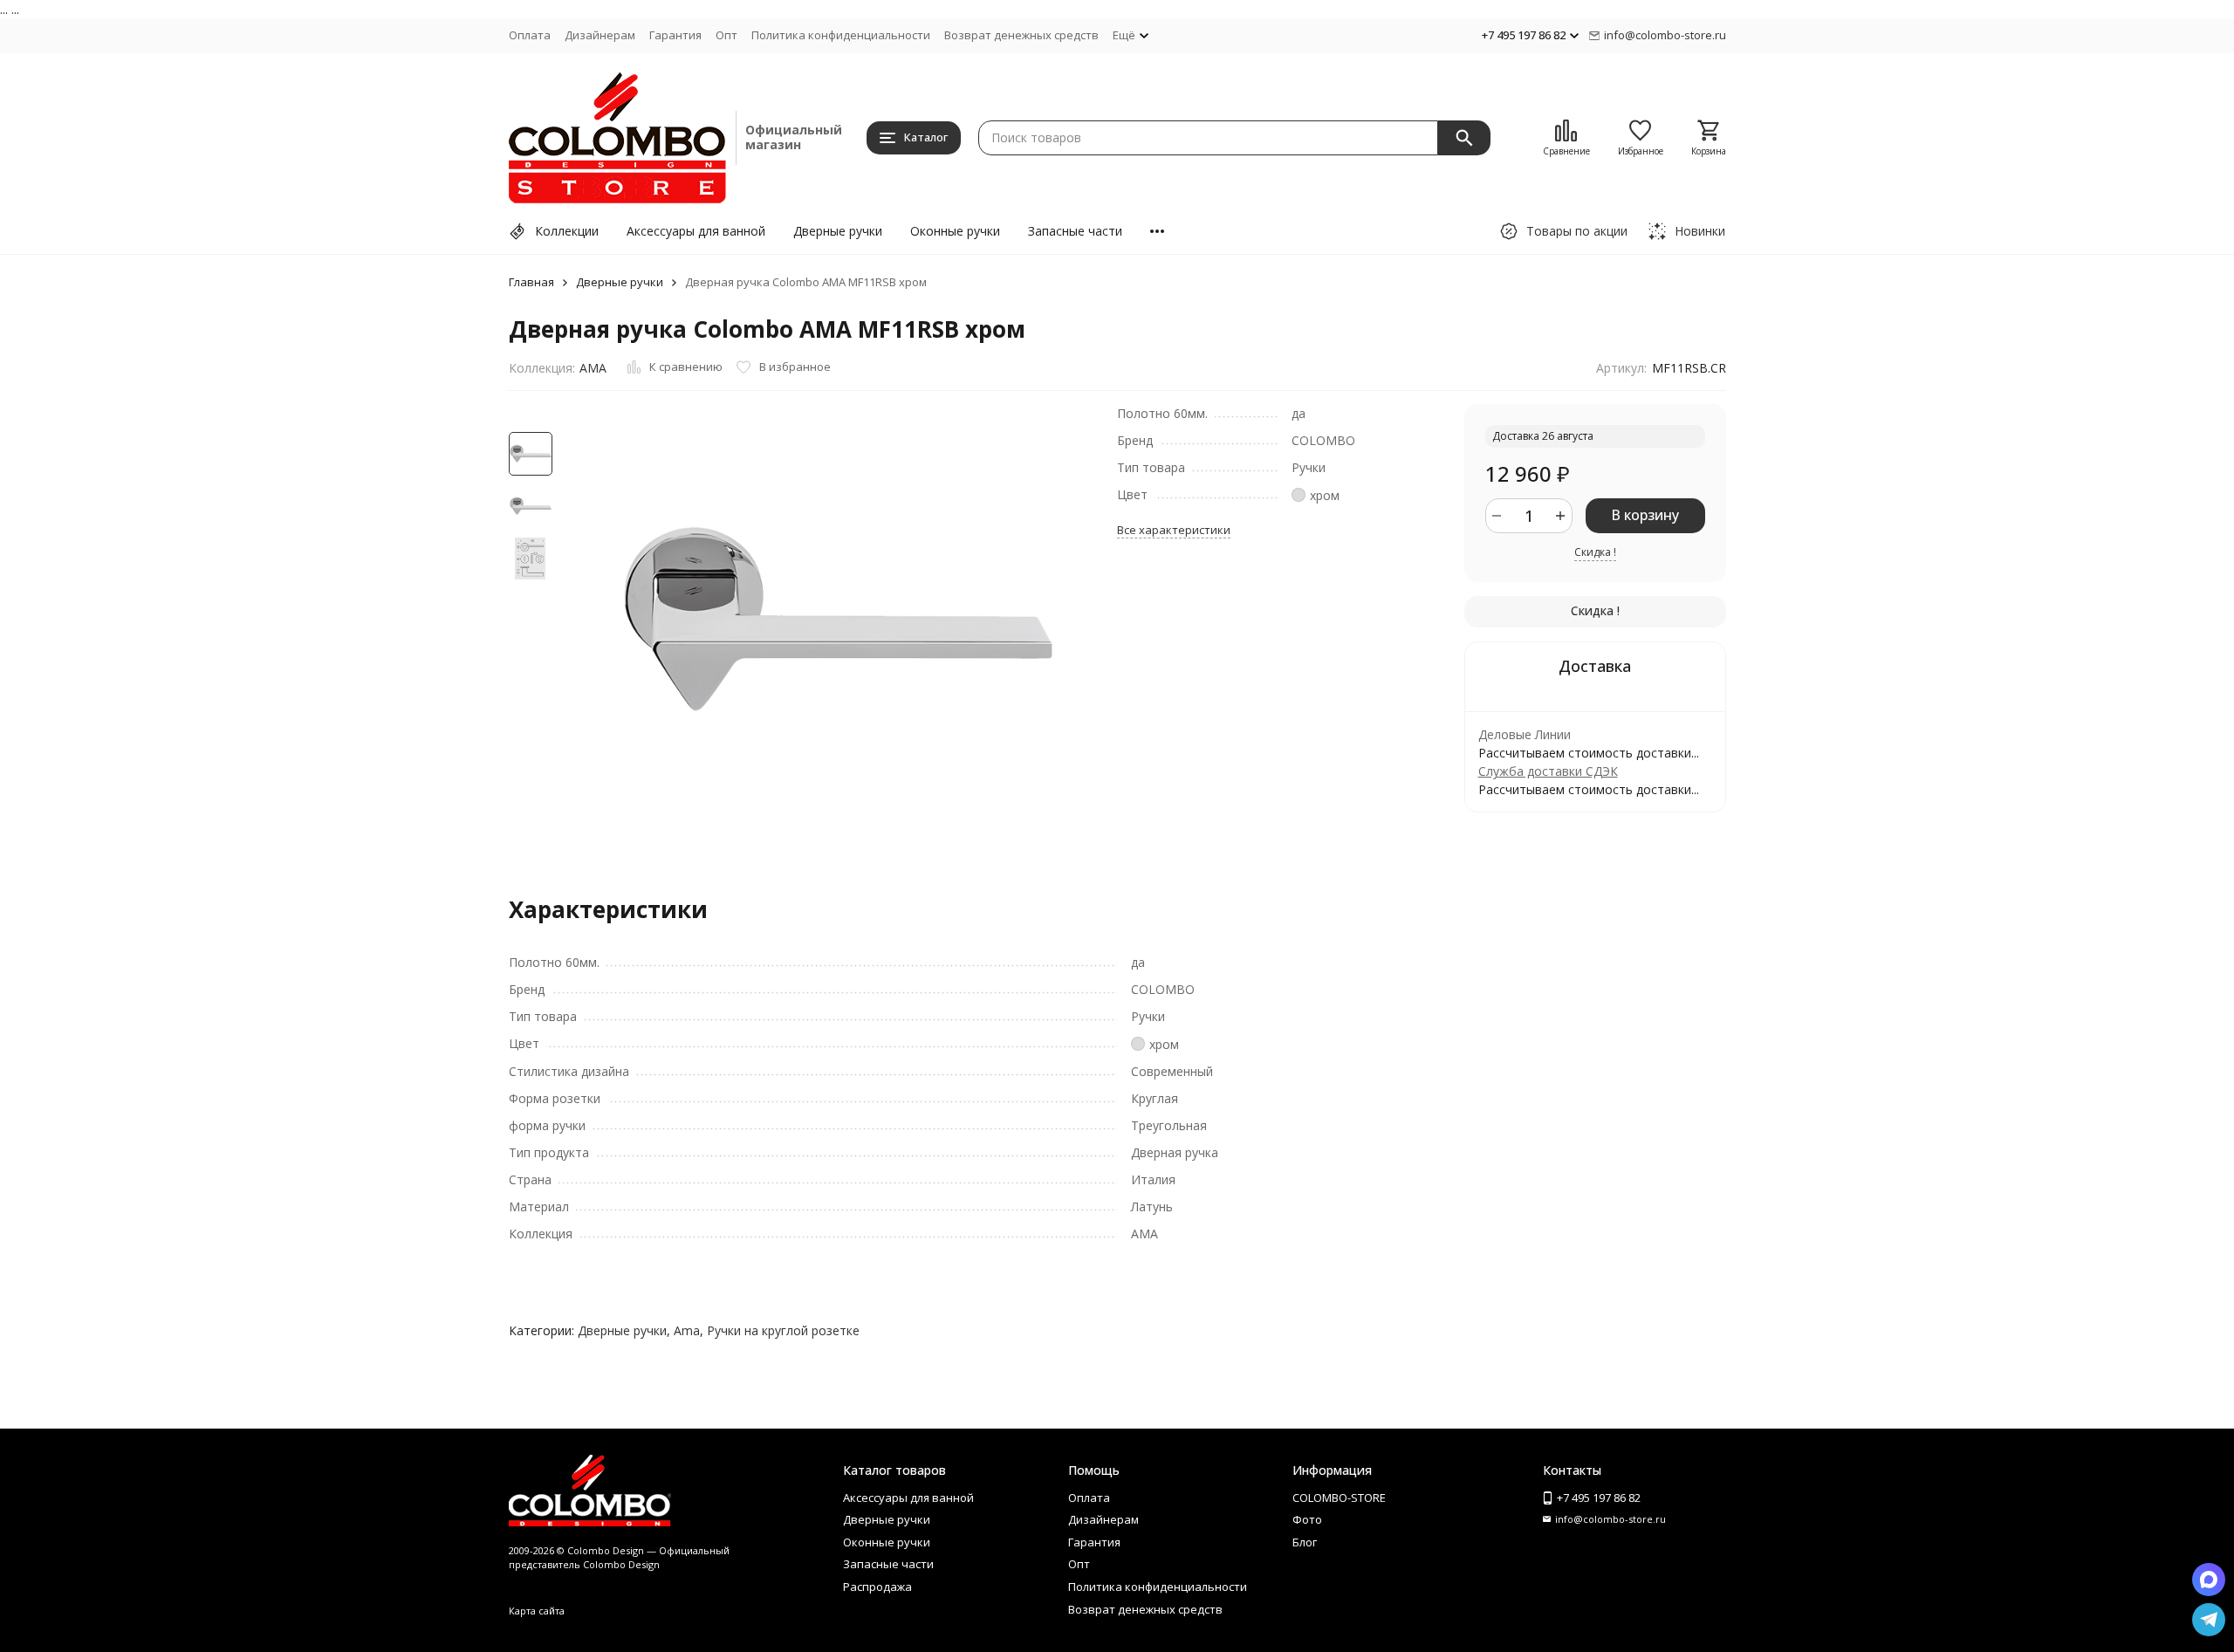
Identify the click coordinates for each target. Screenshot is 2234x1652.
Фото (1307, 1519)
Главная (531, 282)
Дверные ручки (838, 231)
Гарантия (675, 35)
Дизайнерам (600, 35)
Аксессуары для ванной (696, 231)
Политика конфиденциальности (841, 35)
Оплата (530, 35)
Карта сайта (537, 1611)
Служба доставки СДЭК (1548, 771)
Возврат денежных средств (1021, 35)
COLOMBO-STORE (1339, 1498)
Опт (726, 35)
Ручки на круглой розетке (783, 1330)
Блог (1305, 1542)
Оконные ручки (955, 231)
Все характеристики (1174, 530)
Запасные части (1075, 231)
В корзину (1645, 515)
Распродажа (877, 1587)
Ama (687, 1330)
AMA (593, 368)
